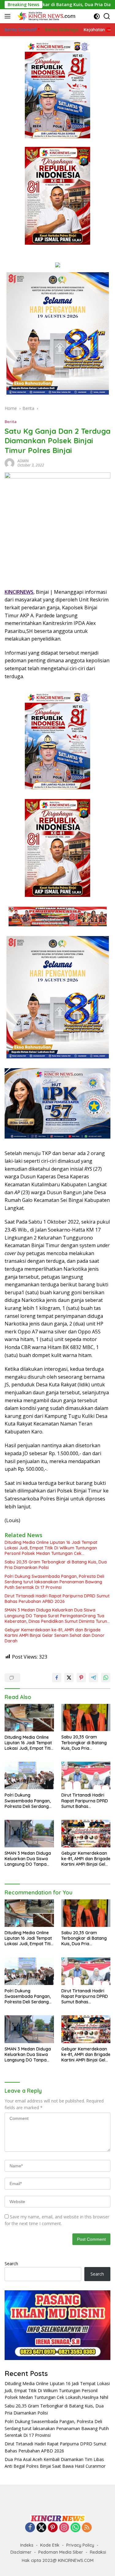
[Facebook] (30, 2528)
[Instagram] (64, 2528)
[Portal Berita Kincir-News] (46, 16)
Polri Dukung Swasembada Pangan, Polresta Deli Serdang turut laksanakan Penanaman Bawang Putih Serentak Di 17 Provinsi (54, 1582)
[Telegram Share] (94, 1678)
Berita (11, 422)
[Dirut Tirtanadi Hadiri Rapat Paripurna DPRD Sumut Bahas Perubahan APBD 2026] (86, 1775)
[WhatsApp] (75, 2528)
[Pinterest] (53, 2528)
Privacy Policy (80, 2545)
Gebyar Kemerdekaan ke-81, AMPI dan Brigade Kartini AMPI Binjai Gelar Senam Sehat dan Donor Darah (55, 1635)
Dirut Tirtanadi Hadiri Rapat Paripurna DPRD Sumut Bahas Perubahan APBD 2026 (57, 1599)
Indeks (27, 2545)
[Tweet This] (69, 1678)
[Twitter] (41, 2528)
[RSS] (87, 2528)
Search (11, 2264)
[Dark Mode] (97, 16)
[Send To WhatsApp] (106, 1678)
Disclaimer (21, 2552)
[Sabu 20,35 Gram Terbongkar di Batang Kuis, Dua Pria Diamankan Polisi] (86, 1718)
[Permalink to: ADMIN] (10, 462)
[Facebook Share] (57, 1678)
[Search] (107, 16)
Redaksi (98, 2552)
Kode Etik (50, 2545)
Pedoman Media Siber (61, 2552)
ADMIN (23, 461)
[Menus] (9, 16)
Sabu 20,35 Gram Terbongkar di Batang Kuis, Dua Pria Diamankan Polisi (56, 1565)
